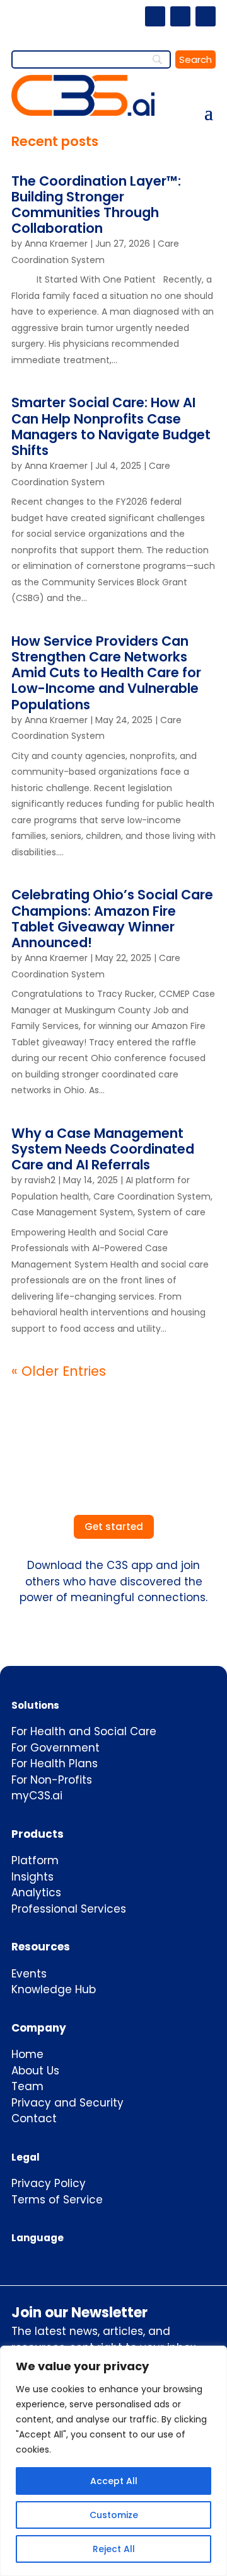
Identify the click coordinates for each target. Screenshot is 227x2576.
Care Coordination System (152, 1196)
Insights (32, 1877)
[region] (113, 2461)
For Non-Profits (52, 1780)
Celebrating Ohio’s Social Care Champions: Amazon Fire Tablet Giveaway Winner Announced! (112, 919)
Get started (114, 1527)
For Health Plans (55, 1763)
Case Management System (72, 1212)
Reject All (114, 2549)
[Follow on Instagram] (180, 16)
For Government (55, 1748)
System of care (172, 1212)
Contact (34, 2118)
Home (27, 2054)
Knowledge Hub (54, 1989)
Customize (114, 2515)
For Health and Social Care (84, 1731)
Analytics (36, 1893)
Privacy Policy (49, 2183)
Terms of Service (57, 2200)
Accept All (114, 2481)
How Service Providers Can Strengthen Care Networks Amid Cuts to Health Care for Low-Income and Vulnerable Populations (106, 673)
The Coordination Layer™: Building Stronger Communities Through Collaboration (96, 205)
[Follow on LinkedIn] (206, 16)
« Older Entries (59, 1371)
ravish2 (40, 1180)
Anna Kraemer (56, 244)
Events (29, 1974)
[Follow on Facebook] (155, 16)
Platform (35, 1860)
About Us (35, 2071)
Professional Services (69, 1909)
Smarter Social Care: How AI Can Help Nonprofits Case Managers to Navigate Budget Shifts (111, 426)
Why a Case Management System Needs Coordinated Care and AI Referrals (103, 1149)
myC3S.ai (37, 1796)
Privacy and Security (67, 2103)
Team (27, 2086)
